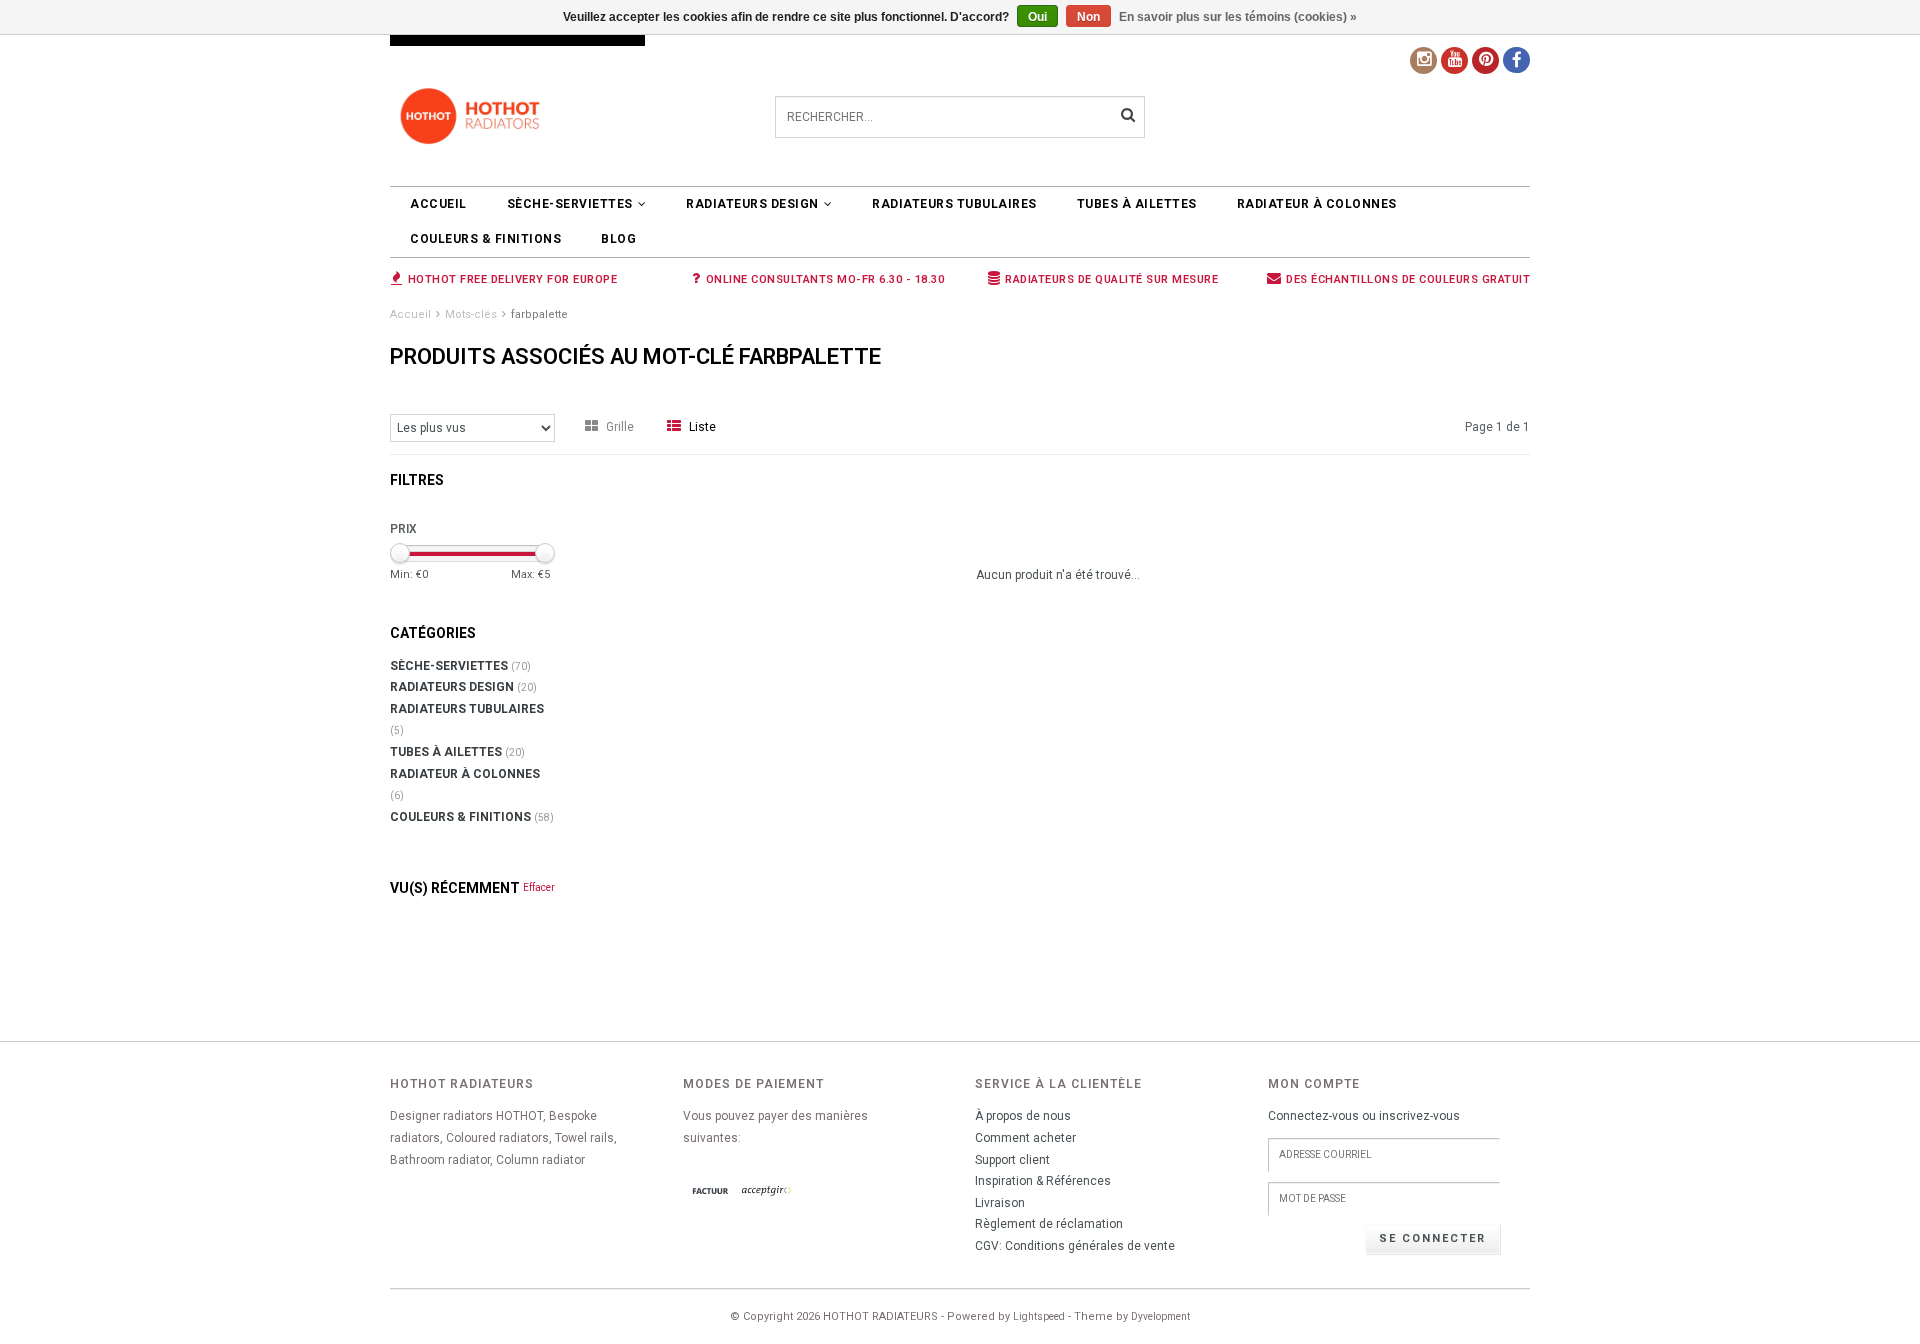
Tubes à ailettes (1137, 204)
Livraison (1000, 1203)
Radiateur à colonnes (1317, 204)
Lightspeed (1039, 1316)
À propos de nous (1023, 1116)
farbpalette (539, 314)
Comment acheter (1025, 1138)
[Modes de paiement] (711, 1192)
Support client (1012, 1160)
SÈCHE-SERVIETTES (570, 204)
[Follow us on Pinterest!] (1485, 60)
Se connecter (1432, 1238)
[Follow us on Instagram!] (1423, 60)
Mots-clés (471, 314)
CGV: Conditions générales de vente (1075, 1246)
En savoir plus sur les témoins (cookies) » (1238, 17)
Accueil (438, 204)
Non (1088, 17)
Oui (1037, 17)
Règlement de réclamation (1049, 1224)
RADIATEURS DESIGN (752, 204)
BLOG (618, 239)
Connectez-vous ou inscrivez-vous (1364, 1116)
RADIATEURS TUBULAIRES (954, 204)
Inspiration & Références (1043, 1181)
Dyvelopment (1160, 1316)
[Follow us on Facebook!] (1516, 60)
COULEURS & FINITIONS (485, 239)
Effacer (539, 887)
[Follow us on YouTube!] (1454, 60)
